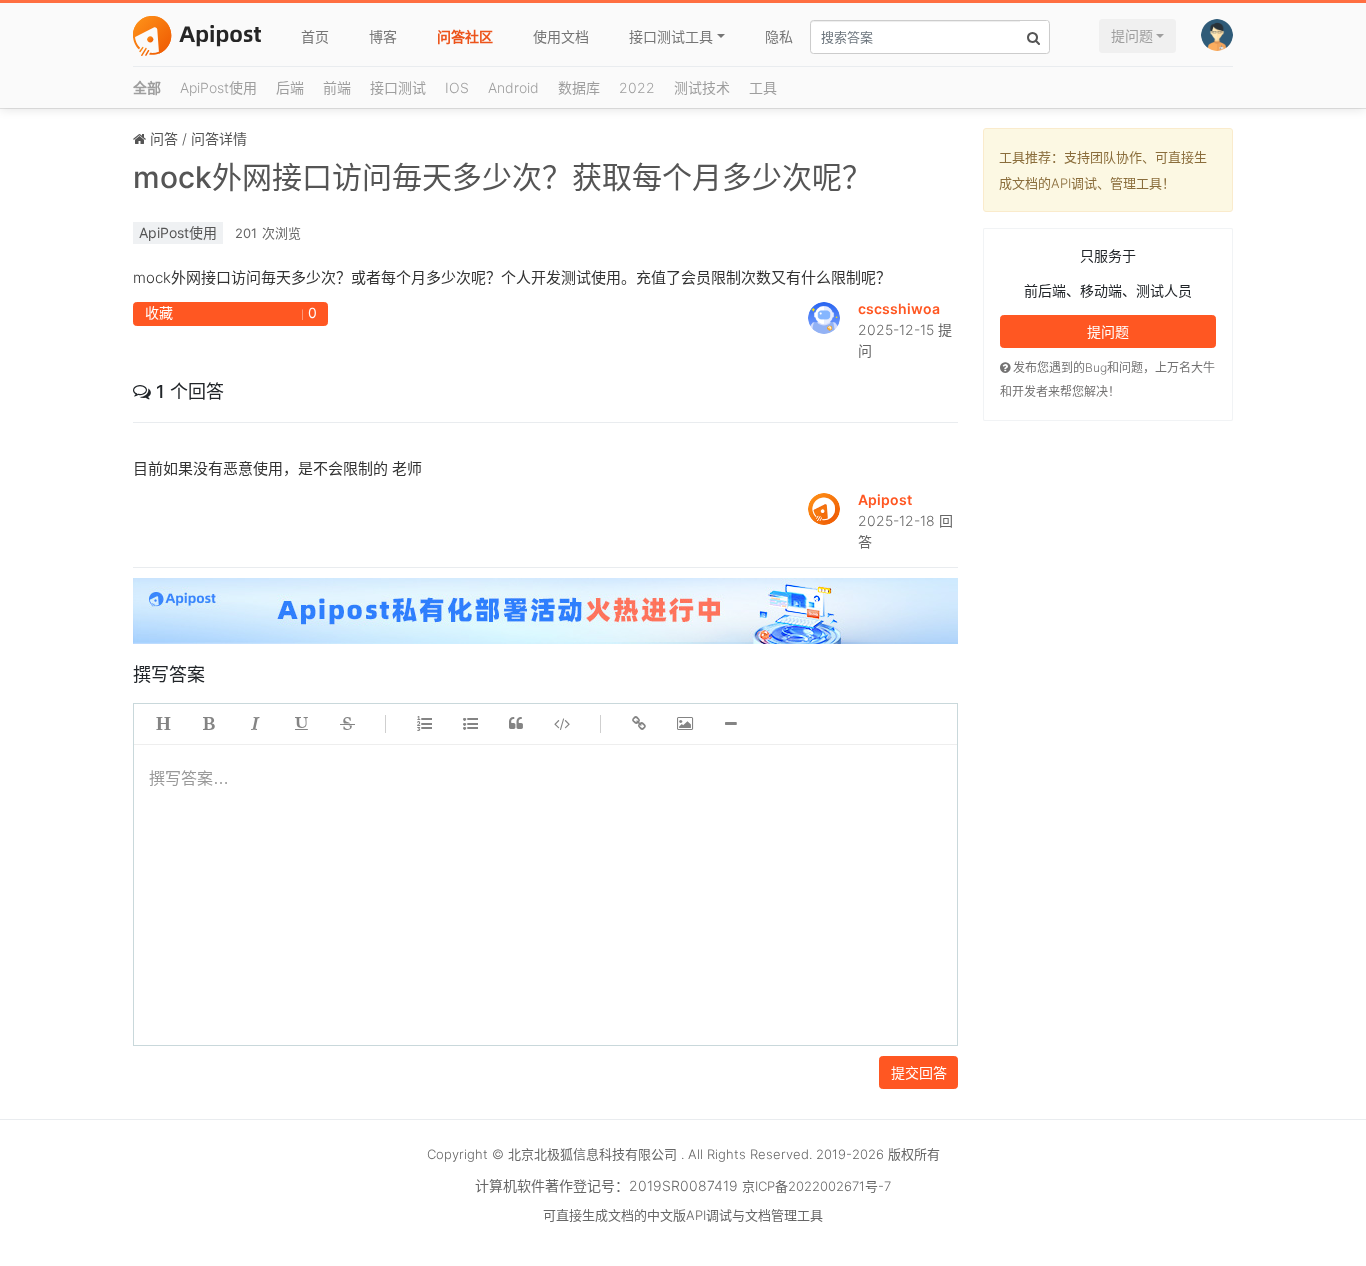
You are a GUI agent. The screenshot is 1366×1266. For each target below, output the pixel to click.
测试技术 (702, 87)
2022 (637, 87)
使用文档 (561, 36)
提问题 (1132, 35)
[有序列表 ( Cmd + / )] (424, 724)
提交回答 (919, 1072)
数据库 (579, 87)
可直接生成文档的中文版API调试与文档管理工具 (683, 1215)
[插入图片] (685, 724)
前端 (337, 87)
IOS (457, 87)
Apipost (885, 499)
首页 (315, 36)
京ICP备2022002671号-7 (816, 1186)
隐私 (779, 36)
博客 (383, 36)
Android (513, 87)
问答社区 (465, 36)
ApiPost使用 (218, 87)
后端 (290, 87)
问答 (164, 138)
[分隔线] (731, 724)
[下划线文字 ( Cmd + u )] (301, 724)
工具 (763, 87)
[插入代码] (562, 724)
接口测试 (398, 87)
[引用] (516, 724)
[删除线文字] (347, 724)
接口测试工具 (671, 36)
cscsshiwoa (899, 308)
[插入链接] (639, 724)
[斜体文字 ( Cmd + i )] (255, 724)
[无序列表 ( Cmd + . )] (470, 724)
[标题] (163, 724)
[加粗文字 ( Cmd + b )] (209, 724)
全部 (147, 87)
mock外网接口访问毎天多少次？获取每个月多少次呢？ (502, 177)
